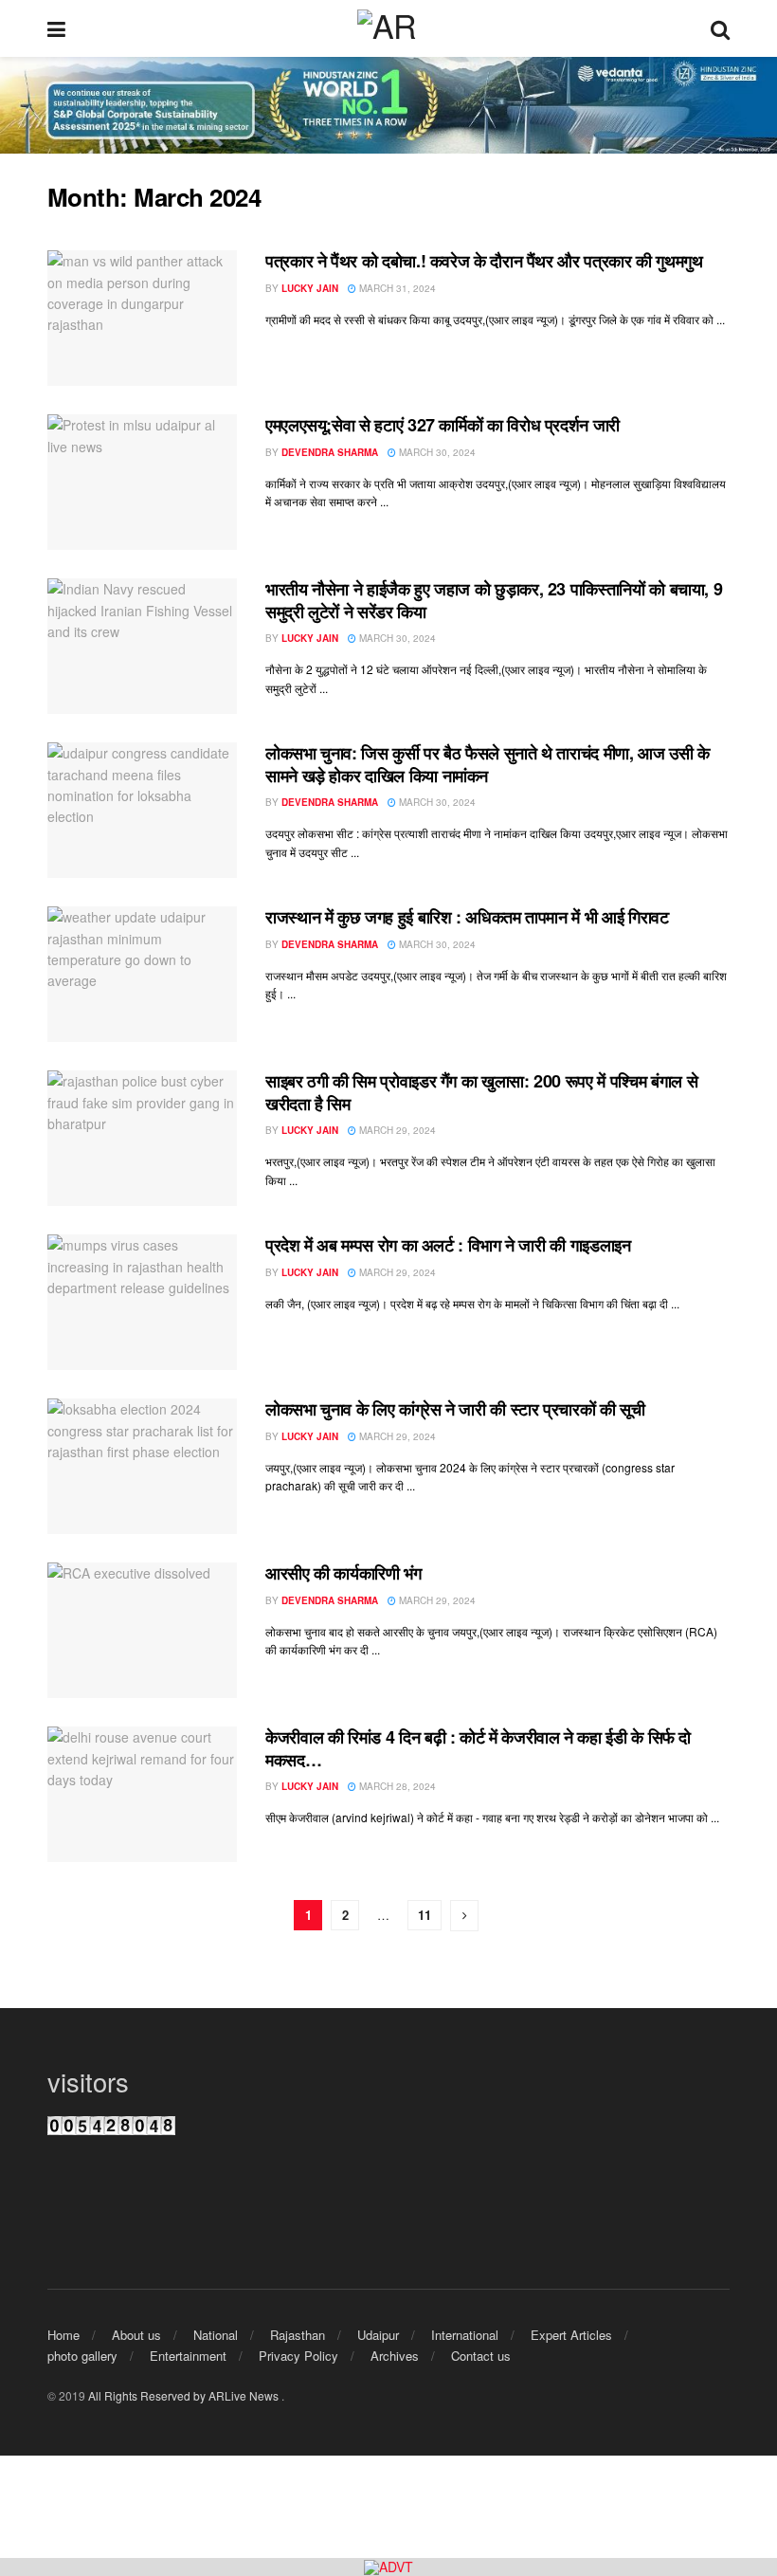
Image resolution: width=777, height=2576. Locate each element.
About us (136, 2335)
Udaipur (378, 2335)
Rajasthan (298, 2335)
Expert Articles (571, 2335)
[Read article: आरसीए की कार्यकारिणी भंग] (142, 1630)
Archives (395, 2356)
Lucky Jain (310, 288)
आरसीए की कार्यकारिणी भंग (343, 1573)
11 (425, 1915)
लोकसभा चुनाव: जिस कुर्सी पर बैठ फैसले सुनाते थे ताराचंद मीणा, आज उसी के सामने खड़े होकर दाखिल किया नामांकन (488, 764)
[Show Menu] (56, 28)
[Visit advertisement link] (388, 2567)
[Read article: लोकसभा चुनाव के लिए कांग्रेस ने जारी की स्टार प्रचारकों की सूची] (142, 1466)
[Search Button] (720, 28)
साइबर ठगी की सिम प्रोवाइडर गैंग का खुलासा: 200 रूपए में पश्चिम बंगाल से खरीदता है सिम (481, 1092)
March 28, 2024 (396, 1786)
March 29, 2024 (396, 1130)
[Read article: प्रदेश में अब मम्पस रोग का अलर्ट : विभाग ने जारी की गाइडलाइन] (142, 1302)
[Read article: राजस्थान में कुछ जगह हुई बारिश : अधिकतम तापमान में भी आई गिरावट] (142, 974)
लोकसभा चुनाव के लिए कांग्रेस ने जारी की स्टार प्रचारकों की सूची (455, 1409)
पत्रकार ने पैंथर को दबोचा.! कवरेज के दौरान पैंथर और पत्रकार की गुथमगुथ (484, 261)
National (216, 2335)
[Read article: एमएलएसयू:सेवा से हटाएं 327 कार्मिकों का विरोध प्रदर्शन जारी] (142, 482)
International (465, 2335)
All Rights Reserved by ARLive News (185, 2395)
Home (63, 2335)
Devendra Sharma (330, 452)
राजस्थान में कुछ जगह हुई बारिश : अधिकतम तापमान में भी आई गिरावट (467, 917)
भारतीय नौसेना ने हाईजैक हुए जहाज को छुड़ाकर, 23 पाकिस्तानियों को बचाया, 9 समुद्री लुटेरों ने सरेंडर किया (494, 600)
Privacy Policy (298, 2356)
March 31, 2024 (396, 288)
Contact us (481, 2356)
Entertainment (188, 2356)
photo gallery (82, 2356)
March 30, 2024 (436, 452)
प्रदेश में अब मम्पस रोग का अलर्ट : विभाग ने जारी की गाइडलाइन (448, 1245)
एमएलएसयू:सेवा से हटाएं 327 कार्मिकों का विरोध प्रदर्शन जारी (443, 425)
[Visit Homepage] (388, 28)
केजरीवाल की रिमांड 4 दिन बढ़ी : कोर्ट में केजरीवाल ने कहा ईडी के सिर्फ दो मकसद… (478, 1748)
